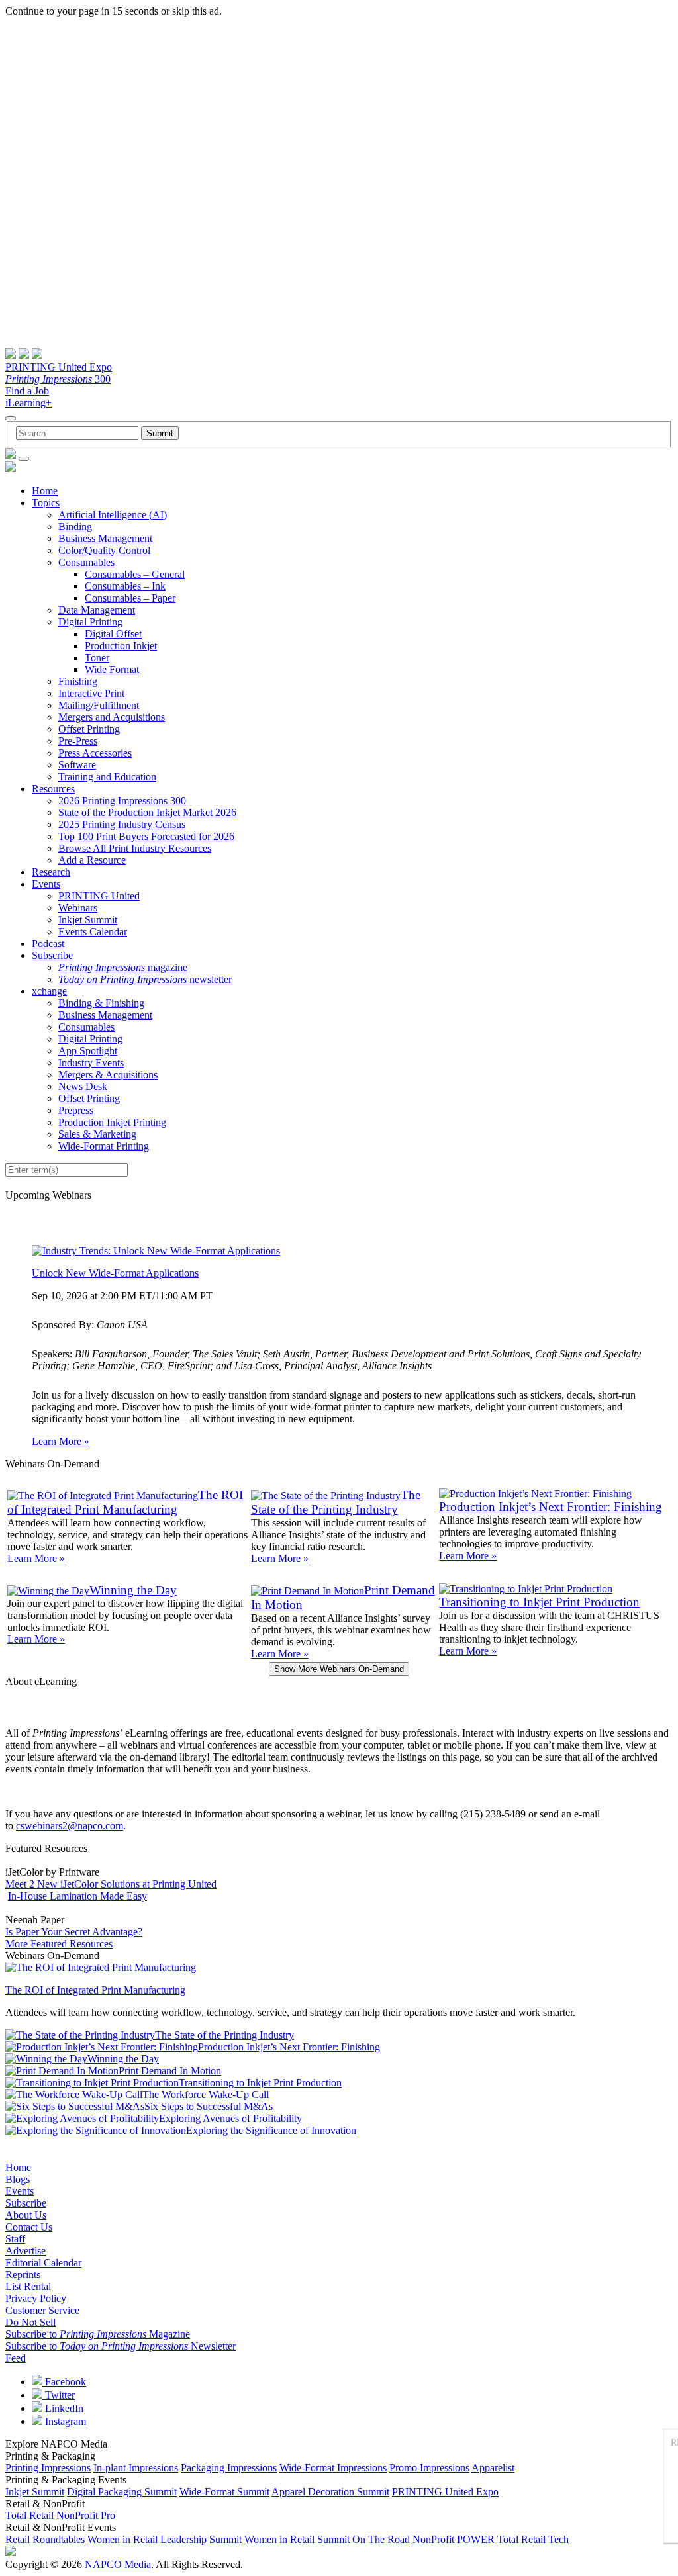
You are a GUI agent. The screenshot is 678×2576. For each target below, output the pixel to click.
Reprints (23, 2275)
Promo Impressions (429, 2468)
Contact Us (29, 2227)
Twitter (59, 2395)
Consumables (86, 562)
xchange (49, 991)
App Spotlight (88, 1051)
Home (45, 491)
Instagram (64, 2421)
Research (51, 872)
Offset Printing (89, 729)
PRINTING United (99, 896)
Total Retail (29, 2515)
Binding (75, 527)
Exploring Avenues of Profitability (230, 2118)
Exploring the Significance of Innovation (271, 2130)
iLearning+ (28, 403)
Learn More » (61, 1441)
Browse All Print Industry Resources (135, 848)
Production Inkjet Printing (112, 1122)
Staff (15, 2239)
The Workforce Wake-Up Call (206, 2094)
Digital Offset (113, 634)
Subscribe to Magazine (98, 2334)
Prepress (76, 1110)
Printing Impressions (48, 2468)
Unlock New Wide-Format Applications (115, 1273)
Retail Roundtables (45, 2539)
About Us (26, 2215)
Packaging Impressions (229, 2468)
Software (77, 765)
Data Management (97, 610)
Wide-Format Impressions (333, 2468)
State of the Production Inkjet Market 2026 (147, 812)
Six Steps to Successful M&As (209, 2106)
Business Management (105, 538)
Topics (46, 503)
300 (58, 379)
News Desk (83, 1086)
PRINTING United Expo (59, 367)
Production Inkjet (121, 646)
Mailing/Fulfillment (99, 705)
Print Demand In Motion (170, 2071)
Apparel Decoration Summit (330, 2492)
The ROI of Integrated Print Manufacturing (125, 1502)
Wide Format (112, 669)
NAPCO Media (118, 2564)
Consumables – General (135, 574)
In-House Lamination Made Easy (77, 1896)
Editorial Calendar (43, 2263)
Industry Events (91, 1063)
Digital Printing (90, 622)
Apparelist (493, 2468)
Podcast (48, 943)
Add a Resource (92, 860)
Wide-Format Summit (224, 2492)
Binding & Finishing (101, 1003)
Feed (16, 2358)
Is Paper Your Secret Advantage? (74, 1932)
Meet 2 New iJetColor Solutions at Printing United (111, 1884)
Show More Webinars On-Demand (339, 1669)
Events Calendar (93, 932)
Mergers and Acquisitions (112, 717)
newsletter (145, 979)
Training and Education (107, 777)
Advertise (25, 2251)
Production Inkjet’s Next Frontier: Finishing (551, 1507)
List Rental (28, 2286)
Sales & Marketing (97, 1134)
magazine (123, 967)
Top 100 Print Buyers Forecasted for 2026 (146, 836)
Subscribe (52, 955)
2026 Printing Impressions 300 (122, 801)
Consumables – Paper (130, 598)
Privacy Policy (36, 2298)
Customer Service (42, 2310)
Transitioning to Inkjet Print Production (539, 1602)
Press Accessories (95, 753)
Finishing (78, 681)
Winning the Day (133, 1590)
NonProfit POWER (454, 2539)
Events (46, 884)
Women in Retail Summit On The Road (327, 2539)
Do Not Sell (30, 2322)
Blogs (18, 2179)
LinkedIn (63, 2408)
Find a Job (27, 391)
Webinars (78, 908)
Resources (53, 789)
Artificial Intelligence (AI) (113, 515)
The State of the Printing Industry (336, 1502)
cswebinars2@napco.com (70, 1826)
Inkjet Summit (88, 920)
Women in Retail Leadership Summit (165, 2539)
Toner (97, 658)
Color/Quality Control (104, 550)
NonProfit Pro (86, 2515)
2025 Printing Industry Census (122, 824)
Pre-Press (78, 741)
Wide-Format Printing (104, 1146)
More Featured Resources (59, 1944)
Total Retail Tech (533, 2539)
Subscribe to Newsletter (121, 2346)
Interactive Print (91, 693)
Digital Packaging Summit (122, 2492)
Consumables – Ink (125, 586)
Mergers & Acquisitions (108, 1075)
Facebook (64, 2382)
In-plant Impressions (136, 2468)
